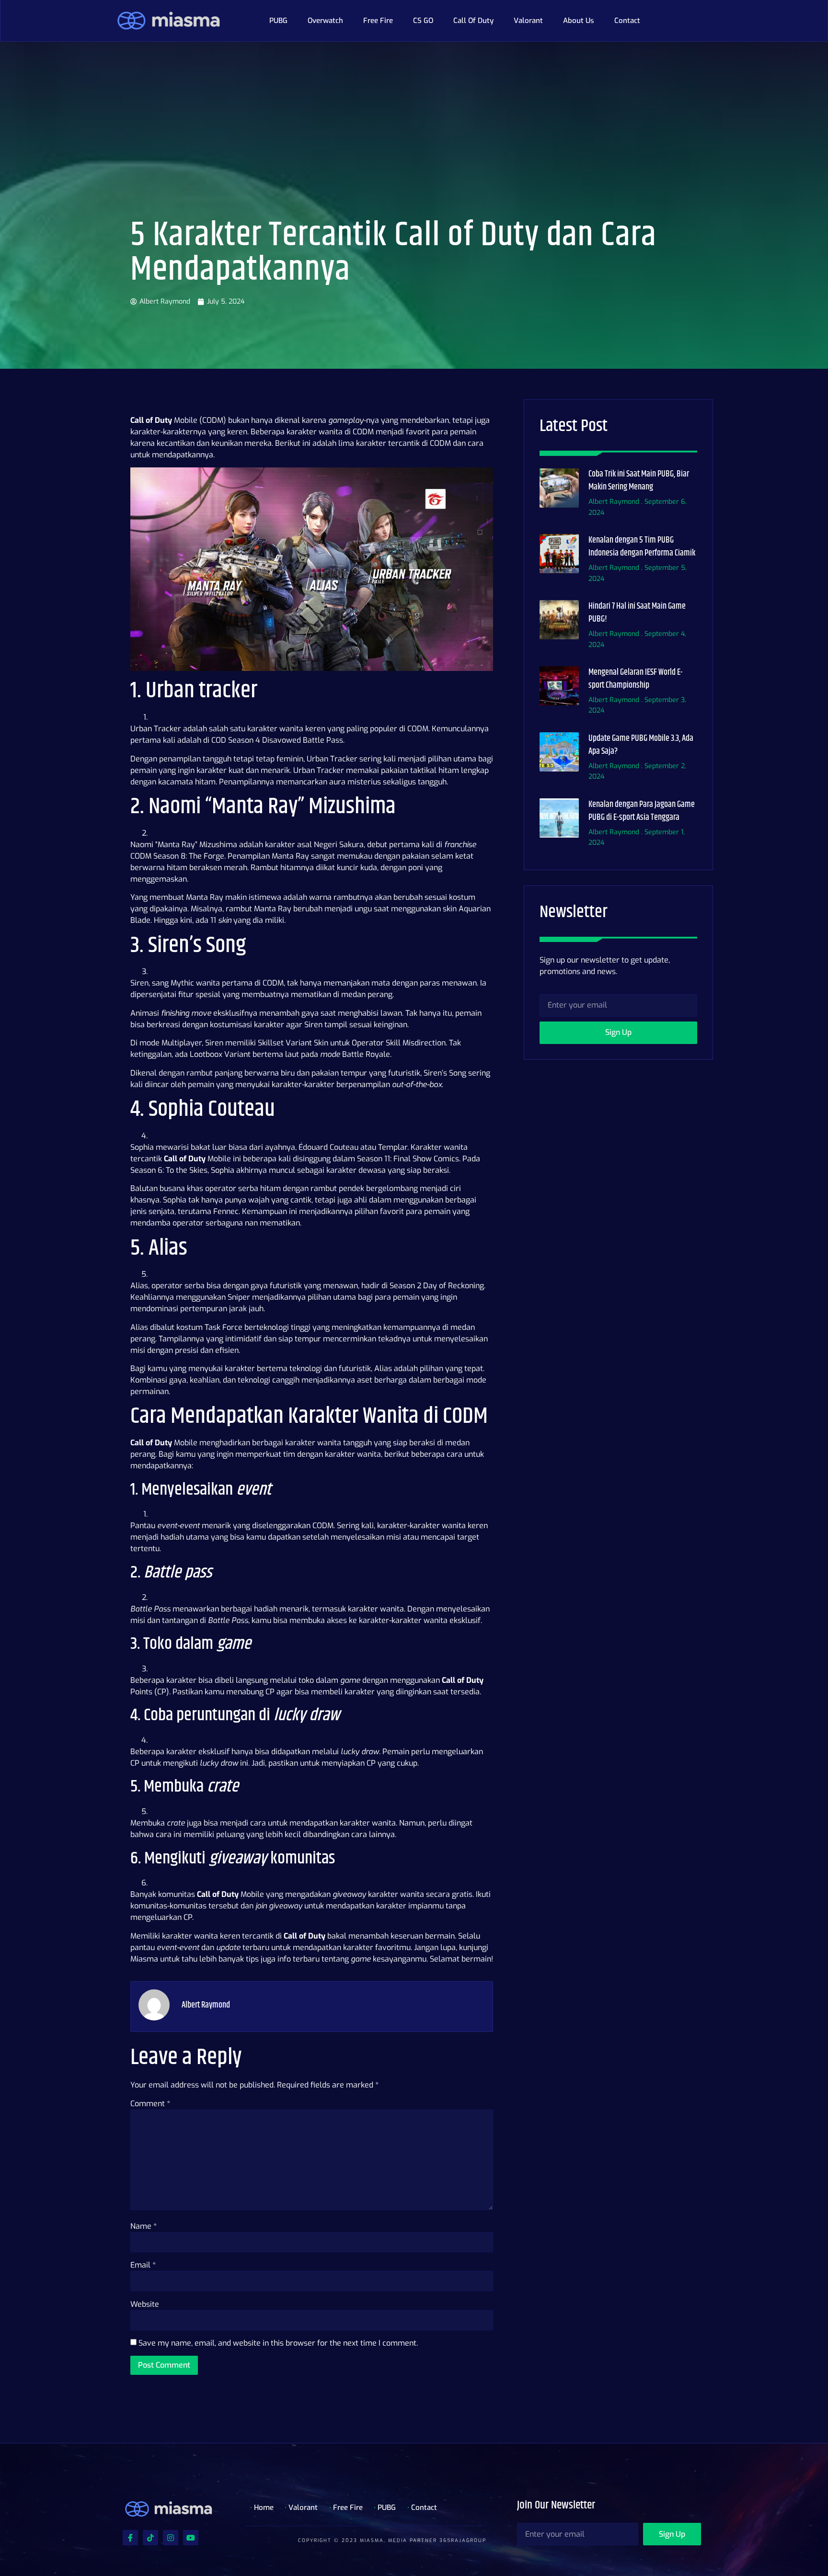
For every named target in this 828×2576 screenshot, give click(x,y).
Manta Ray (290, 856)
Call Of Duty (473, 21)
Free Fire (378, 21)
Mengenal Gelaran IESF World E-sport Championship (636, 679)
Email (143, 2265)
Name (144, 2226)
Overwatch (325, 21)
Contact (627, 21)
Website (145, 2304)
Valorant (528, 21)
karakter (240, 1368)
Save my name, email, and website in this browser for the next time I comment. (278, 2343)
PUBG (278, 21)
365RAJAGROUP (463, 2540)
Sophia (142, 1147)
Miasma (144, 1959)
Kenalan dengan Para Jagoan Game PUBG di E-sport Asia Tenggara (642, 811)
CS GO (423, 21)
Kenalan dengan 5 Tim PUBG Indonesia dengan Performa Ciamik (642, 547)
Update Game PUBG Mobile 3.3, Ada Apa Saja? (641, 745)
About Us (579, 21)
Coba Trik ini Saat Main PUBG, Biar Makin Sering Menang (639, 481)
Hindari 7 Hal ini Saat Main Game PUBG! (637, 613)
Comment (150, 2104)
